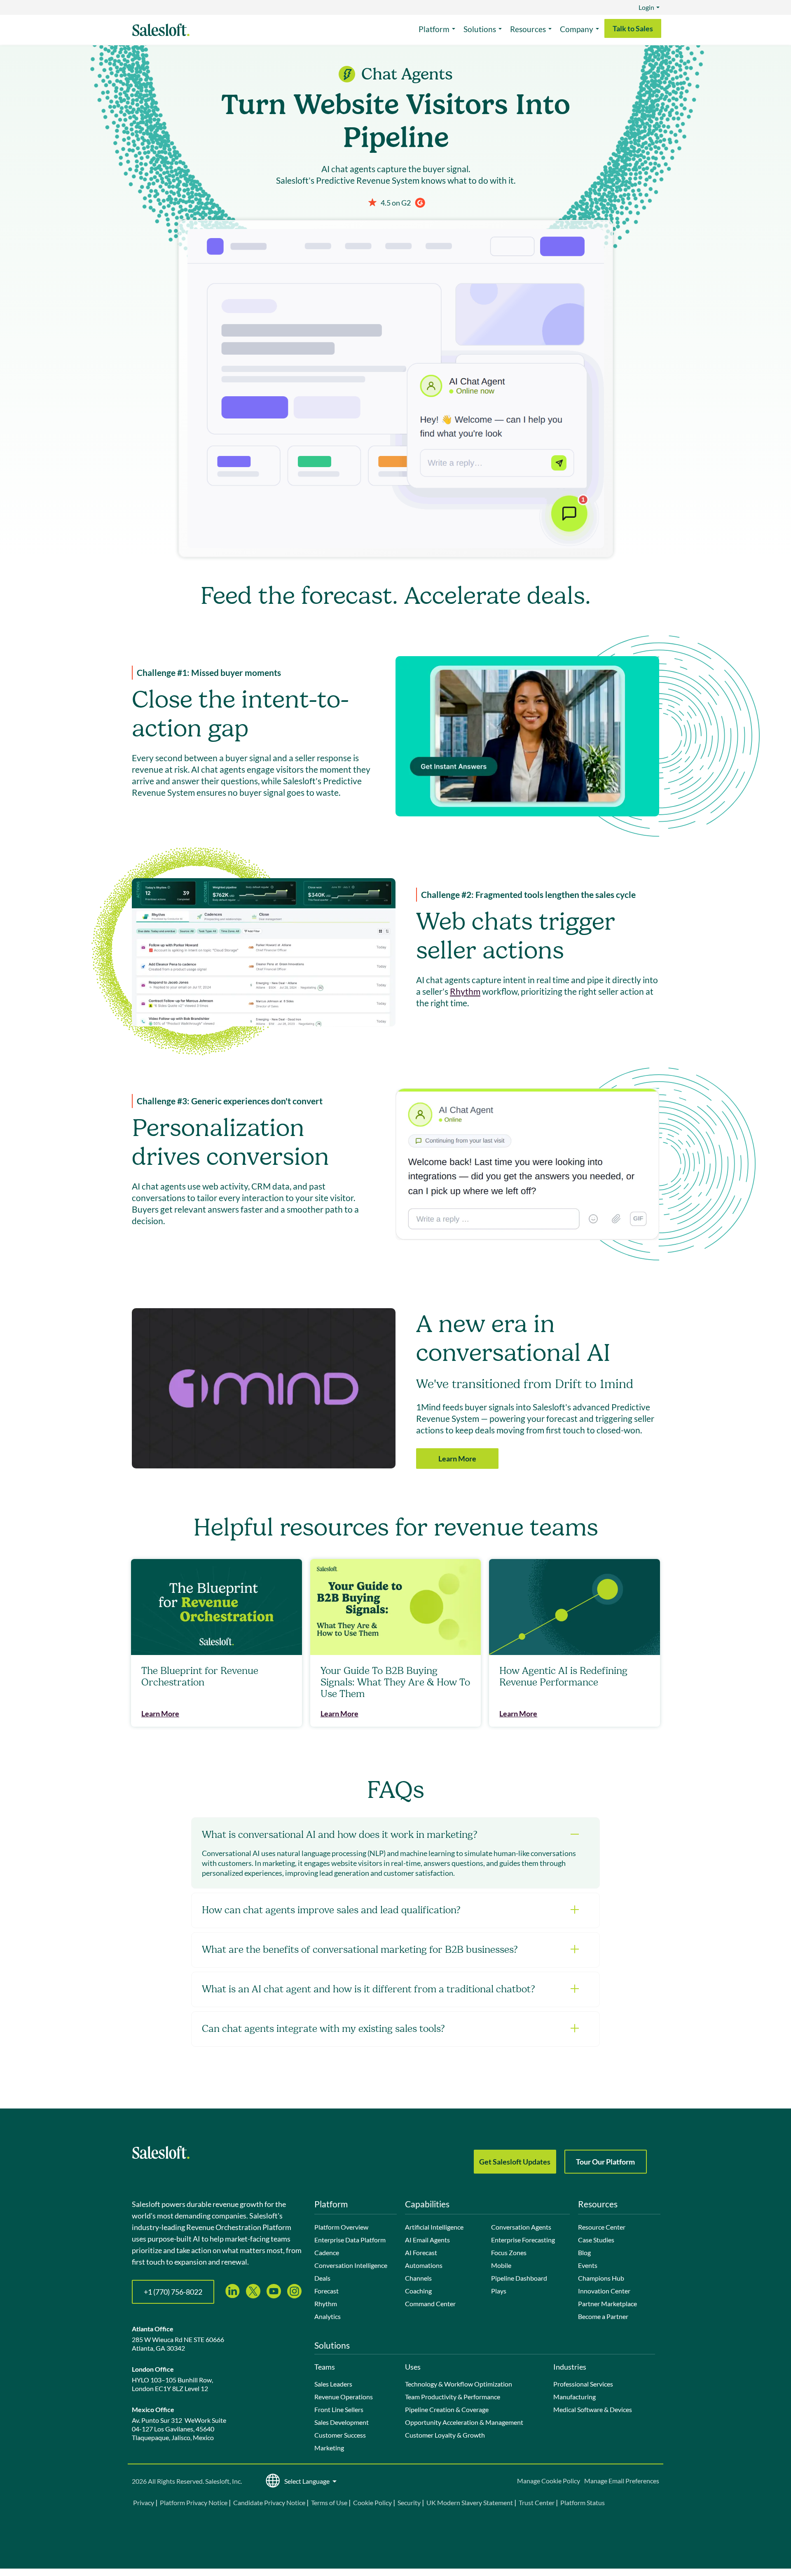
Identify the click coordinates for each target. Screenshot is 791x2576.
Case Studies (596, 2240)
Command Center (430, 2304)
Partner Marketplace (607, 2304)
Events (588, 2265)
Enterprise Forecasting (523, 2240)
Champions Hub (601, 2278)
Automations (424, 2265)
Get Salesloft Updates (515, 2162)
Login (646, 7)
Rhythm (465, 991)
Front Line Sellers (339, 2409)
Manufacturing (575, 2397)
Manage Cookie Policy (549, 2481)
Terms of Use (329, 2502)
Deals (322, 2278)
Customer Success (340, 2435)
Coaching (418, 2291)
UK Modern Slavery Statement (470, 2502)
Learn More (457, 1459)
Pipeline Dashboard (519, 2278)
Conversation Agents (521, 2227)
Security (409, 2502)
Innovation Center (604, 2291)
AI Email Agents (427, 2240)
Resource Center (602, 2227)
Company (577, 29)
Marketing (329, 2448)
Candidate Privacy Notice (269, 2502)
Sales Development (342, 2422)
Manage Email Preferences (622, 2481)
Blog (584, 2252)
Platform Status (583, 2502)
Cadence (327, 2252)
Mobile (501, 2265)
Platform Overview (341, 2227)
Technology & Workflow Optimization (459, 2384)
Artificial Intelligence (434, 2227)
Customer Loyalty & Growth (445, 2435)
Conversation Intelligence (351, 2265)
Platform (434, 29)
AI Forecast (421, 2252)
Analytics (328, 2316)
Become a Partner (603, 2316)
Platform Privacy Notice (194, 2502)
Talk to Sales (633, 28)
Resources (528, 29)
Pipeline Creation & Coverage (447, 2409)
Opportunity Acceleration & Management (464, 2422)
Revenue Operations (344, 2397)
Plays (499, 2291)
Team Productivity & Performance (453, 2397)
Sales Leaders (333, 2384)
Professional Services (583, 2384)
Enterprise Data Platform (350, 2240)
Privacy (144, 2502)
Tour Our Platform (605, 2162)
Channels (418, 2278)
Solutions (480, 29)
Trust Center (537, 2502)
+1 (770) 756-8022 (173, 2292)
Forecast (326, 2291)
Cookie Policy (372, 2502)
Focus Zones (509, 2252)
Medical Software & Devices (593, 2409)
